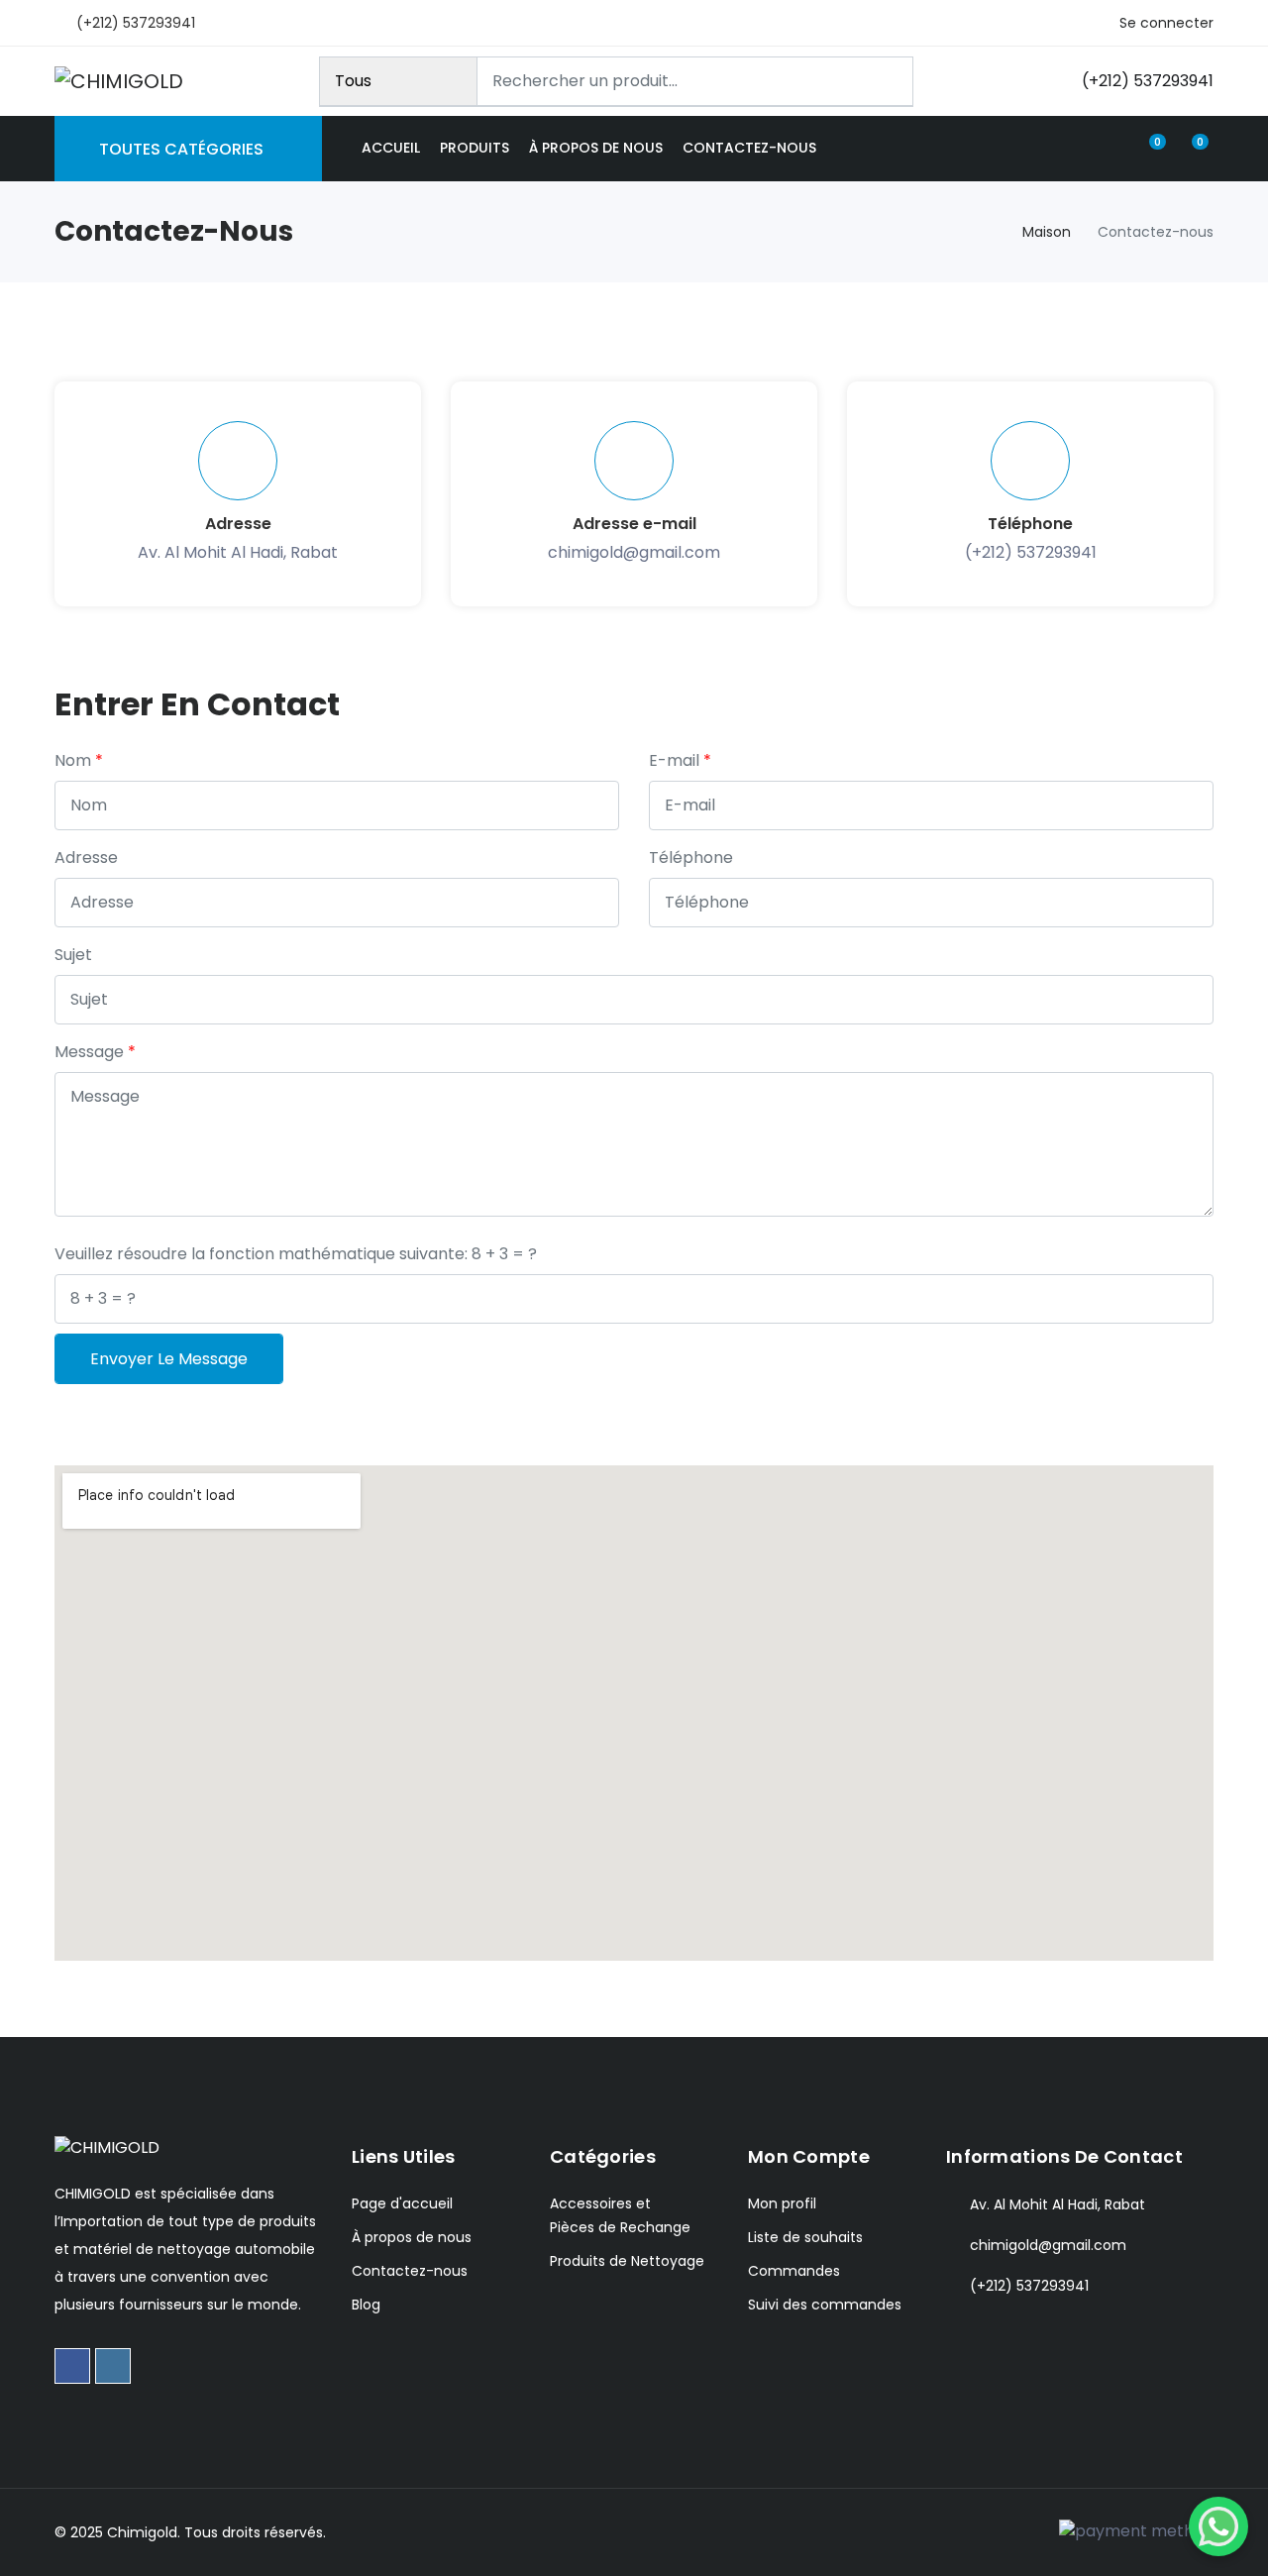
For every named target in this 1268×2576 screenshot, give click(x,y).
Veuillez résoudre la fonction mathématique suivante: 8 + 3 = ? (296, 1254)
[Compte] (1110, 148)
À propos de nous (596, 148)
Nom (73, 760)
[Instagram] (113, 2366)
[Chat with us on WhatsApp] (1218, 2526)
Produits (475, 148)
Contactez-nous (749, 148)
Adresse (86, 858)
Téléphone (691, 858)
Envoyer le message (169, 1359)
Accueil (391, 148)
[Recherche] (890, 81)
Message (89, 1052)
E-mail (674, 760)
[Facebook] (72, 2366)
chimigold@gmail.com (634, 552)
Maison (1047, 232)
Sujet (73, 955)
